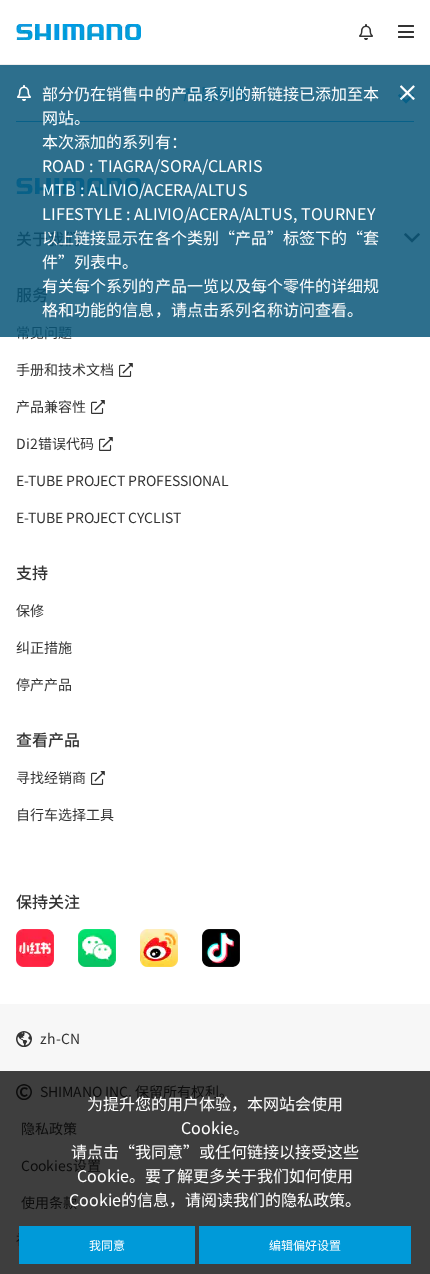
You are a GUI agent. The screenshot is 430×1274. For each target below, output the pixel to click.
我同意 (107, 1244)
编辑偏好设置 (305, 1244)
